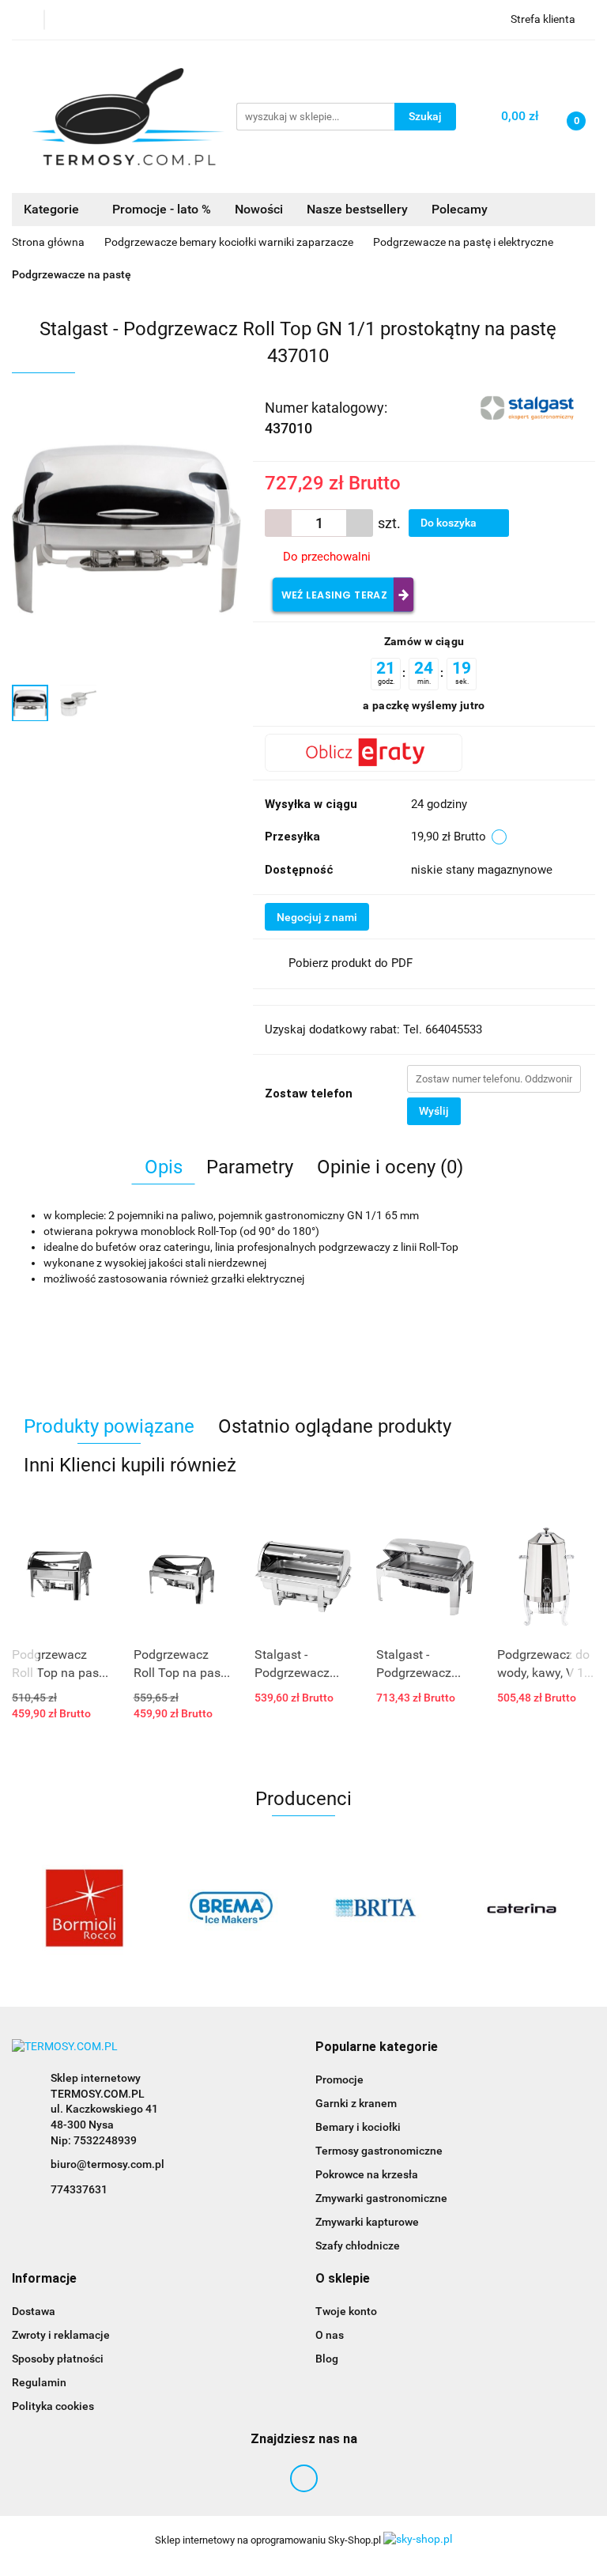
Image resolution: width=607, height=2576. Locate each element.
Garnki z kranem (356, 2103)
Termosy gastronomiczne (379, 2151)
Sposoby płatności (58, 2359)
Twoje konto (346, 2311)
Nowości (259, 209)
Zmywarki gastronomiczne (381, 2198)
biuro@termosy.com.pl (107, 2164)
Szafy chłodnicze (358, 2246)
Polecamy (460, 209)
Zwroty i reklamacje (61, 2335)
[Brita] (377, 1908)
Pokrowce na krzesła (367, 2174)
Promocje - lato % (162, 209)
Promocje (339, 2079)
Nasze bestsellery (357, 209)
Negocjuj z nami (317, 917)
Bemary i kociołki (358, 2127)
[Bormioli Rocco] (85, 1908)
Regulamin (39, 2382)
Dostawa (34, 2311)
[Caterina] (523, 1908)
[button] (377, 2047)
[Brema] (231, 1908)
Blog (327, 2359)
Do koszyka (450, 523)
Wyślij (434, 1111)
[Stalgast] (529, 406)
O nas (330, 2335)
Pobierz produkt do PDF (351, 963)
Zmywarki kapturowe (367, 2222)
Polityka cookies (53, 2406)
